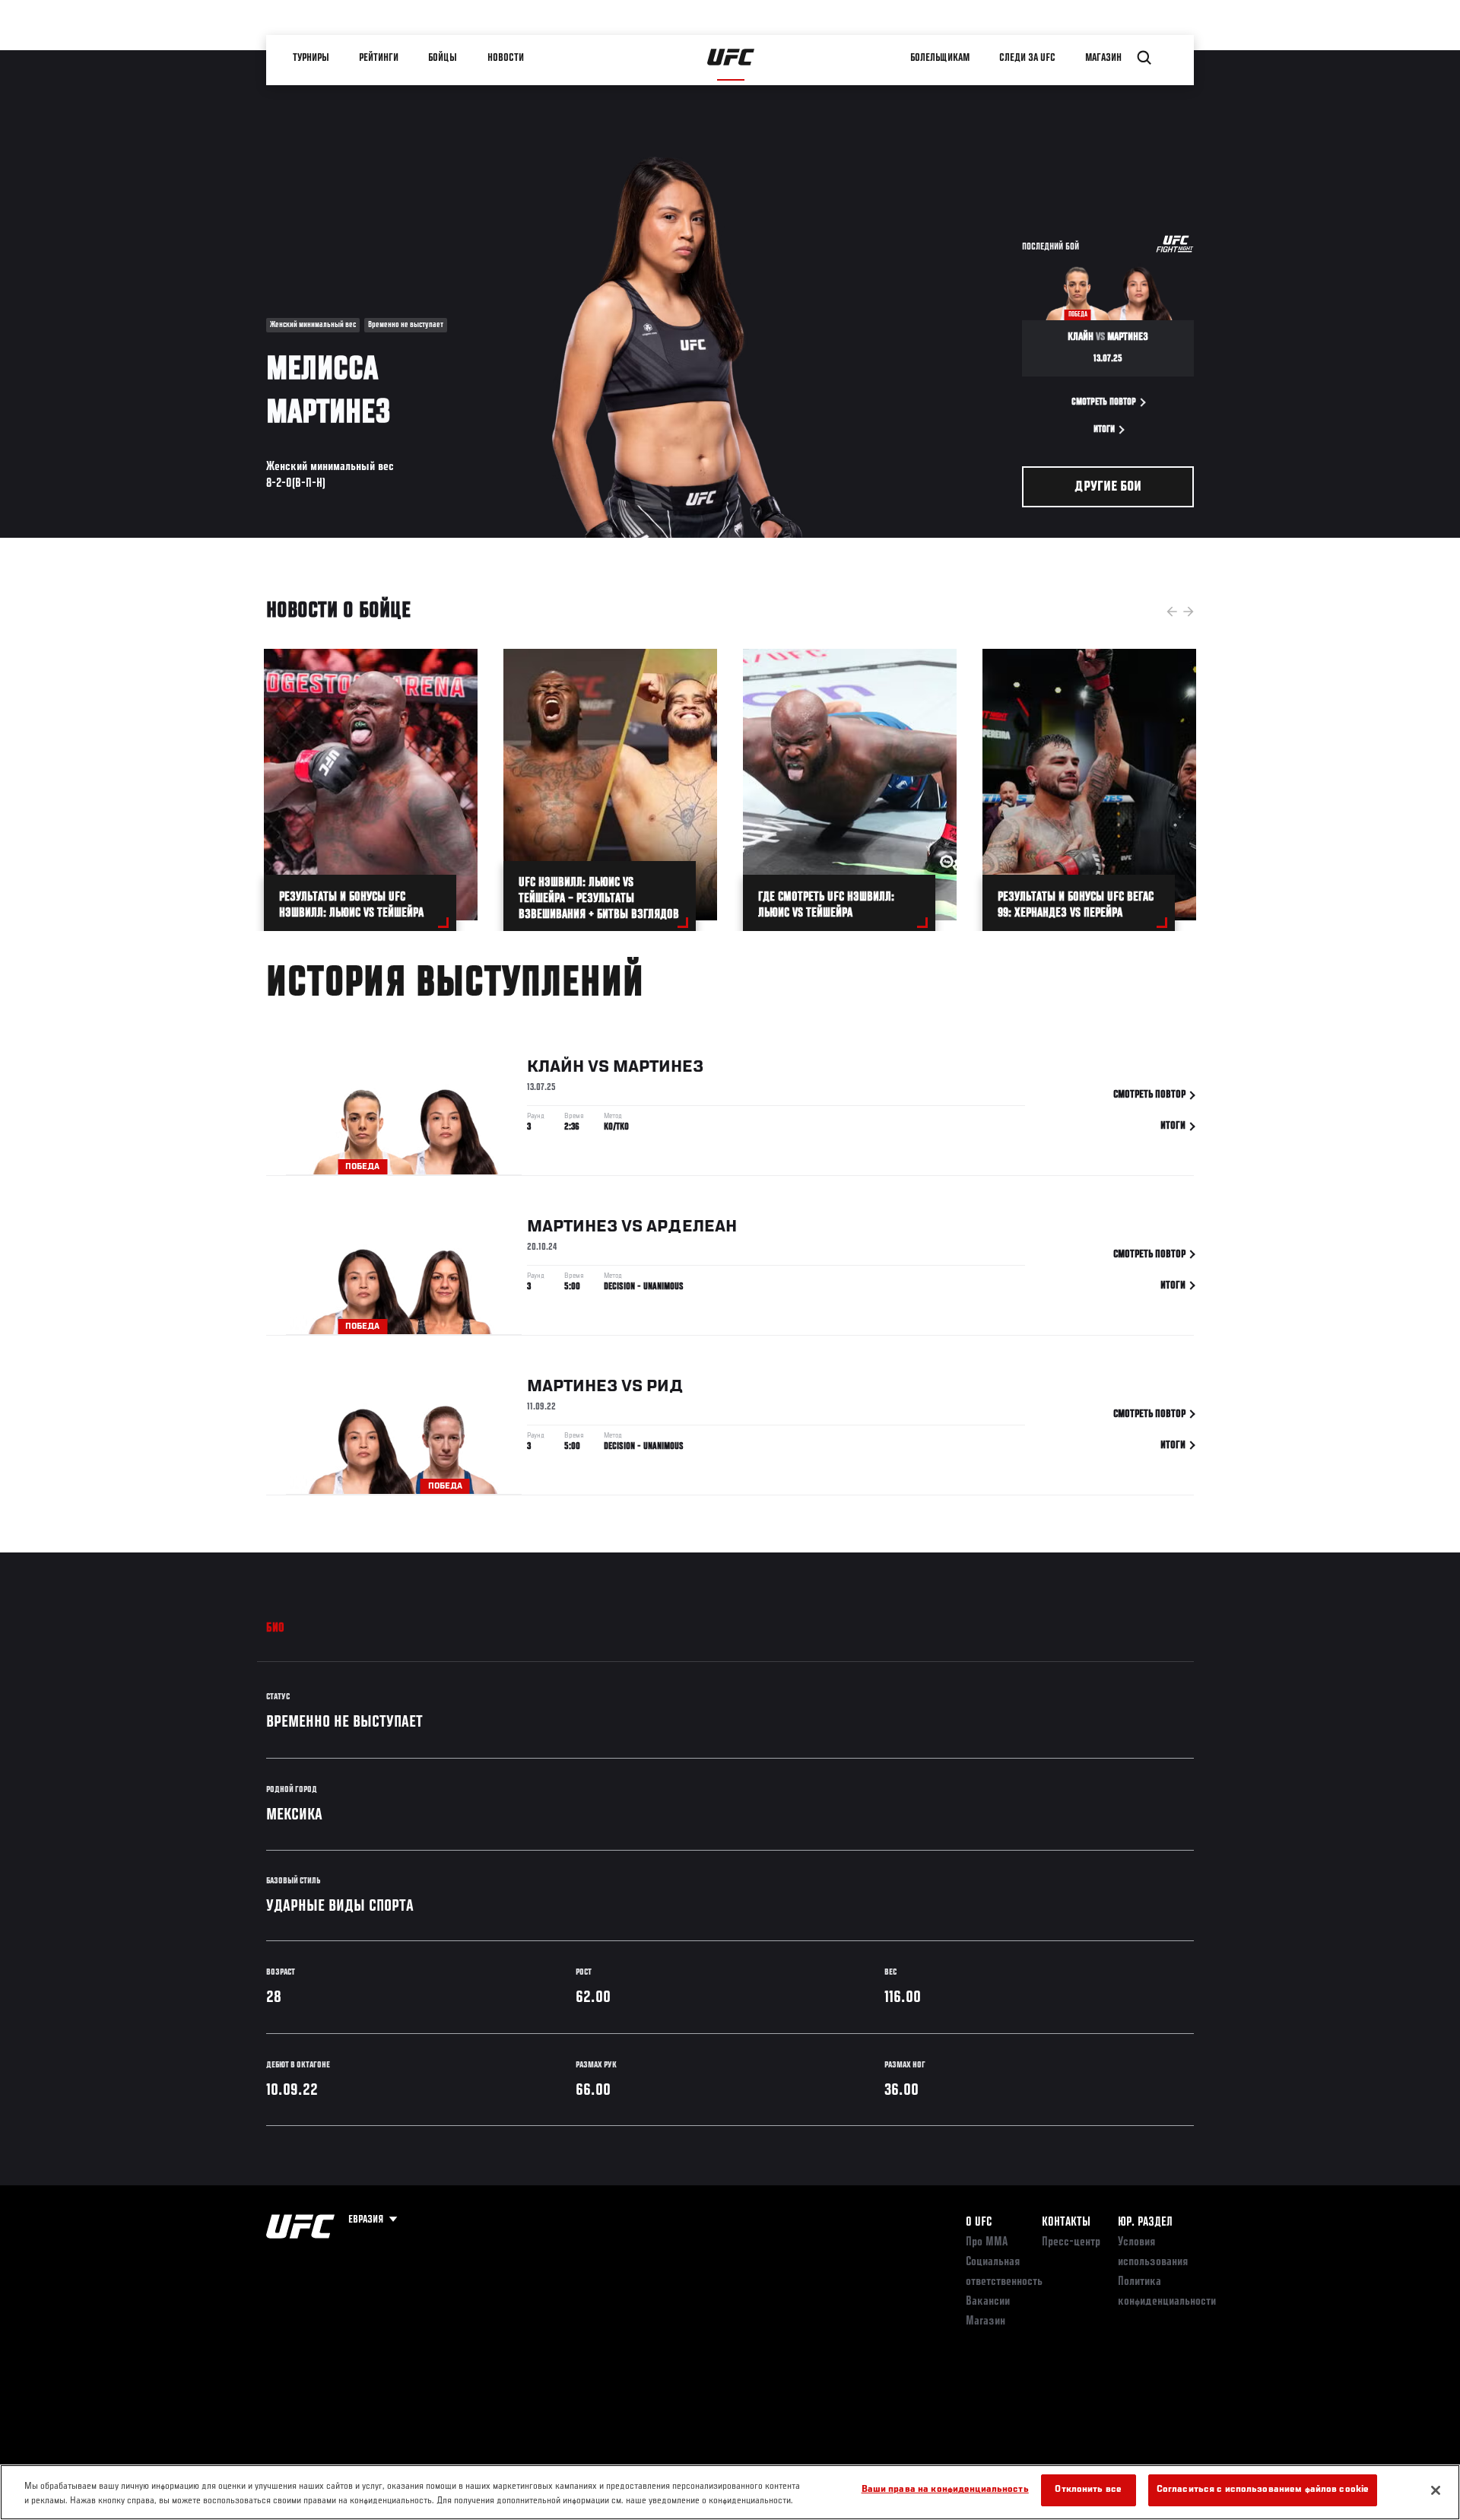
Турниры (312, 58)
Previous (1172, 612)
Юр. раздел (1145, 2223)
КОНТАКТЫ (1066, 2223)
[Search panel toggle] (1144, 58)
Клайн (555, 1067)
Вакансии (988, 2302)
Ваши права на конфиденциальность (945, 2490)
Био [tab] (276, 1629)
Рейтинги (379, 58)
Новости (506, 58)
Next (1189, 612)
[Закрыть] (1436, 2490)
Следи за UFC (1028, 58)
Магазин (1104, 58)
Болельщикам (941, 58)
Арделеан (692, 1227)
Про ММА (987, 2242)
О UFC (979, 2223)
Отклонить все (1088, 2490)
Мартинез (658, 1067)
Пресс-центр (1071, 2242)
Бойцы (443, 58)
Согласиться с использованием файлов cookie (1263, 2490)
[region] (730, 2492)
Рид (665, 1387)
